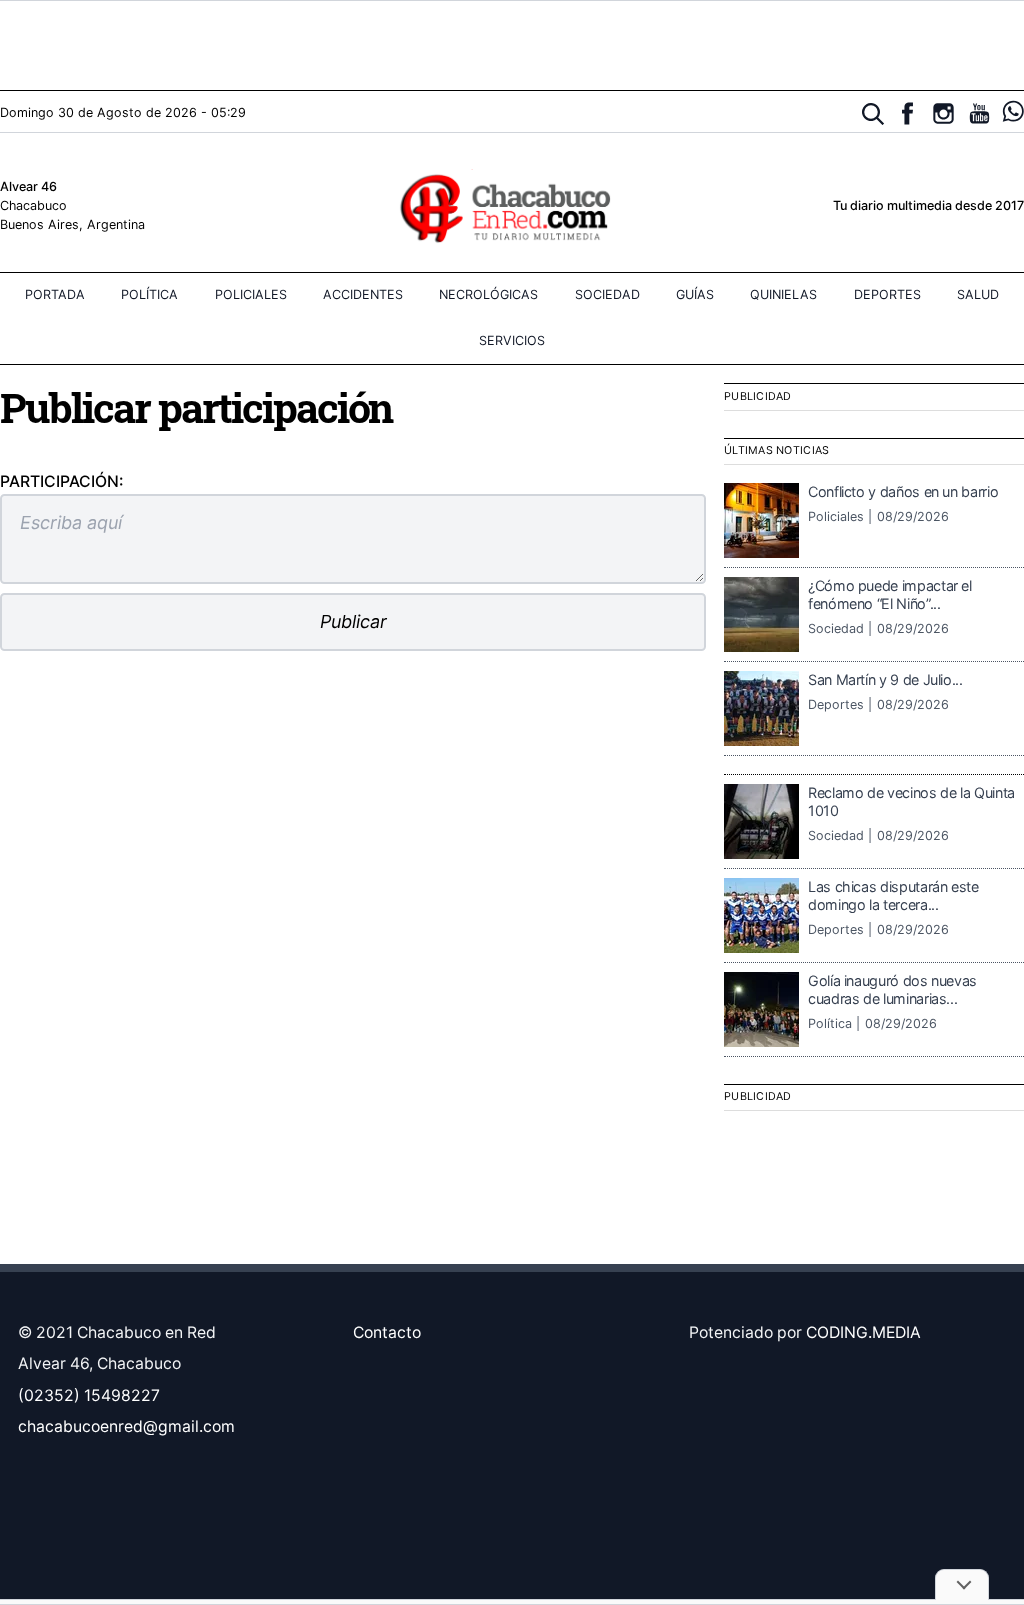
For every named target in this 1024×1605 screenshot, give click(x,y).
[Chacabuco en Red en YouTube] (979, 113)
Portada (55, 294)
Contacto (387, 1332)
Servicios (512, 340)
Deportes (887, 294)
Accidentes (363, 294)
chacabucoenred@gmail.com (126, 1426)
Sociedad (607, 294)
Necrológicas (488, 294)
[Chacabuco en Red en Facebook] (907, 113)
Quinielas (783, 294)
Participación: (61, 481)
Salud (978, 294)
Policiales (251, 294)
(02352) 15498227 (89, 1395)
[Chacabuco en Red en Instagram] (943, 113)
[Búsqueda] (873, 114)
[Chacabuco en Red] (511, 207)
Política (149, 294)
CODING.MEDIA (863, 1332)
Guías (695, 294)
